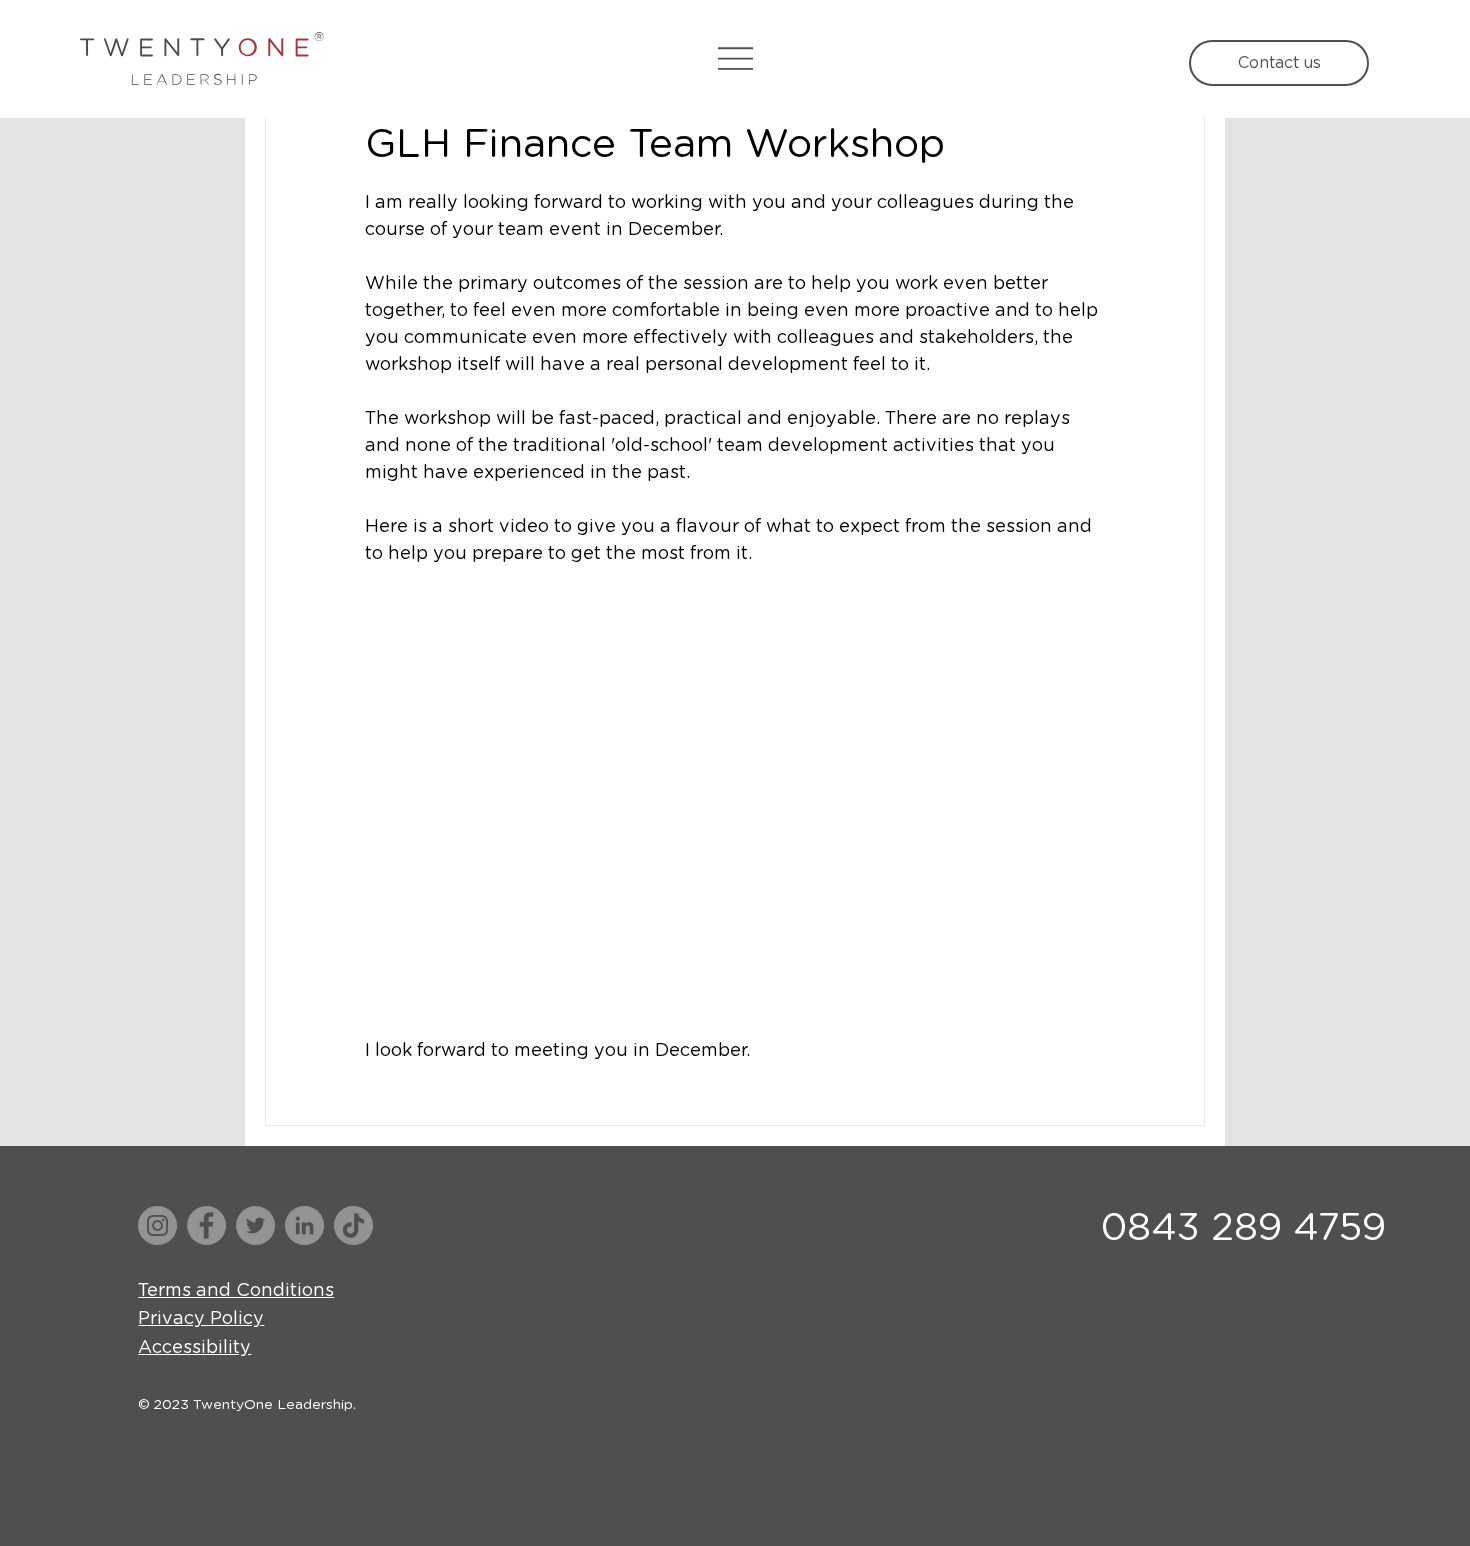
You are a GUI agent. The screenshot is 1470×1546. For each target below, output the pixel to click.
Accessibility (194, 1348)
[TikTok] (353, 1225)
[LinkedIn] (304, 1225)
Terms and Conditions (236, 1291)
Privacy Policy (201, 1319)
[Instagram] (157, 1225)
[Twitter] (255, 1225)
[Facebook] (206, 1225)
